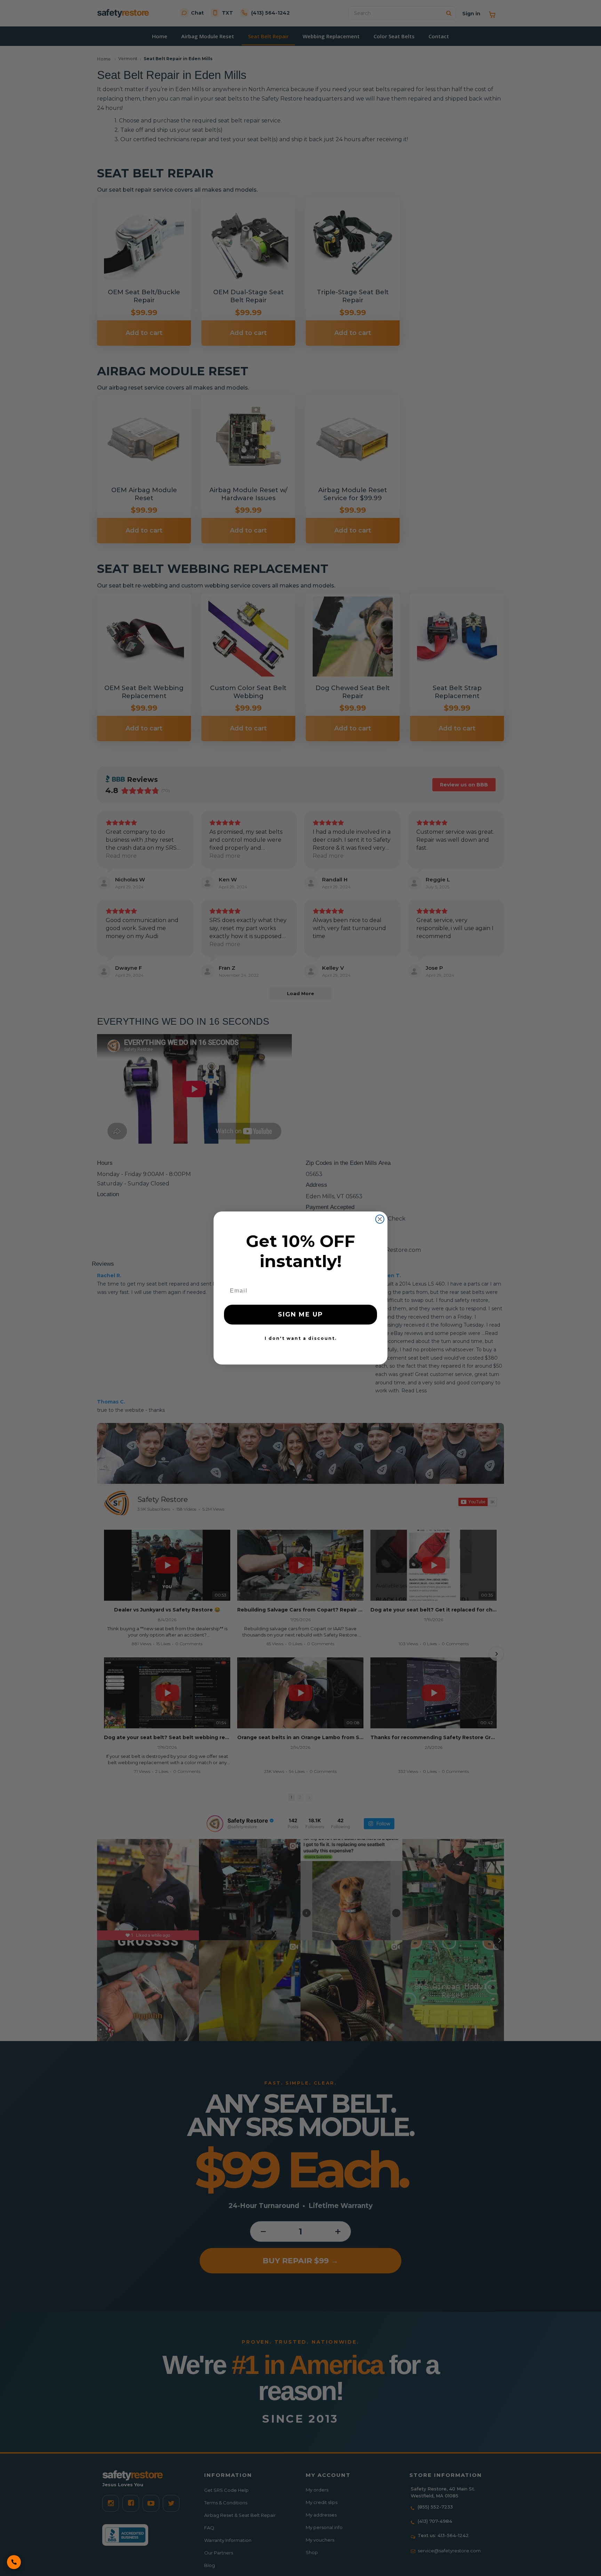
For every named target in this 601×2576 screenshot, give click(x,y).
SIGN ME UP (300, 1314)
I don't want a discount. (301, 1338)
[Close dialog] (380, 1219)
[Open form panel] (14, 2562)
